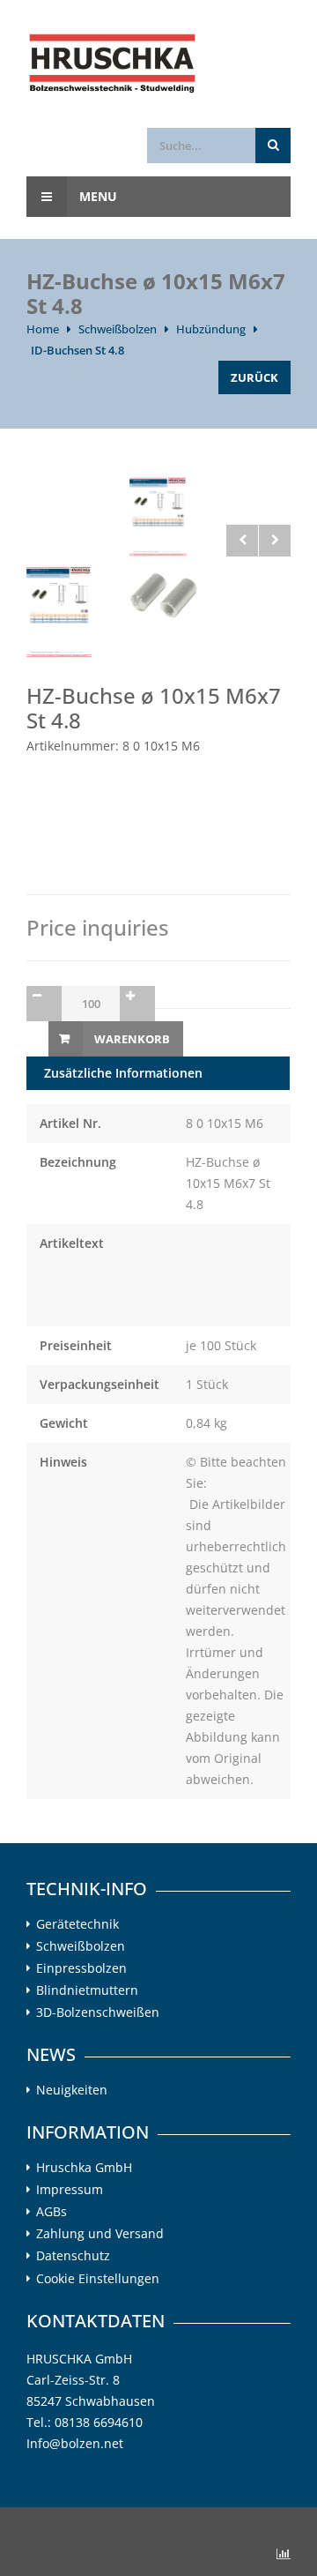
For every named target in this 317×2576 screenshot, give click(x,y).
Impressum (70, 2190)
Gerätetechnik (77, 1924)
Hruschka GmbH (84, 2168)
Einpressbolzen (81, 1968)
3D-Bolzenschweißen (98, 2012)
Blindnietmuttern (87, 1990)
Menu (96, 196)
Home (43, 329)
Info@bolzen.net (75, 2443)
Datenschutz (73, 2256)
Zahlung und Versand (100, 2234)
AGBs (52, 2212)
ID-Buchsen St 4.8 (77, 350)
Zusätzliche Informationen (123, 1073)
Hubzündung (211, 329)
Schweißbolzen (118, 329)
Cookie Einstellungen (98, 2278)
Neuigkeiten (72, 2090)
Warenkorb (132, 1039)
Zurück (254, 377)
